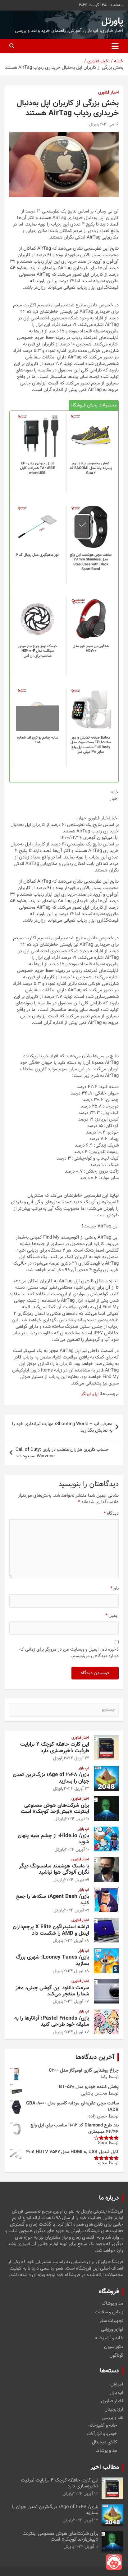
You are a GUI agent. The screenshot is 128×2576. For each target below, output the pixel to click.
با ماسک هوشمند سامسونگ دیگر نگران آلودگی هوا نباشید (54, 1869)
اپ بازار (84, 1769)
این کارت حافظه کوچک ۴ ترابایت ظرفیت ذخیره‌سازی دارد (55, 1748)
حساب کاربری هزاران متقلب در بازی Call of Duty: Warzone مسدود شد (62, 1453)
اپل (96, 1394)
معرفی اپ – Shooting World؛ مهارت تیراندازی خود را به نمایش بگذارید (62, 1427)
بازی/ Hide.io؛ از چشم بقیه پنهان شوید (53, 1839)
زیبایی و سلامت (109, 2312)
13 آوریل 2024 (76, 1758)
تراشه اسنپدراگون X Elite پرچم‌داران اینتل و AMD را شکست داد (51, 1930)
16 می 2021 (109, 125)
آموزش (117, 2384)
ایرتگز (86, 1394)
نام (114, 1589)
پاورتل (112, 22)
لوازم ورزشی (112, 2330)
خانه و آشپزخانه (109, 2338)
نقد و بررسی (112, 2418)
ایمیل (112, 1616)
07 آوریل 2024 (76, 2002)
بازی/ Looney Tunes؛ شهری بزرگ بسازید (53, 1960)
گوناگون (116, 2356)
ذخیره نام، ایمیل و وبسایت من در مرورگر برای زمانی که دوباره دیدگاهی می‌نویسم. (69, 1653)
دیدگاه (111, 1514)
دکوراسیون (114, 2347)
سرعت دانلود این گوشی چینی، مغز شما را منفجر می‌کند (52, 1991)
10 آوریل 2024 (77, 1819)
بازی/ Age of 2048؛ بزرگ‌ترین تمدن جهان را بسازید (51, 1778)
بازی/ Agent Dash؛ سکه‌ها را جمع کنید (53, 1900)
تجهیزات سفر (111, 2321)
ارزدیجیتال (114, 2409)
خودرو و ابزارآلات (102, 2434)
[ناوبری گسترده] (115, 46)
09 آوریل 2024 (77, 1880)
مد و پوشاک (112, 2304)
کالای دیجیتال (105, 2442)
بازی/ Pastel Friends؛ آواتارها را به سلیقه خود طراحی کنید (52, 2021)
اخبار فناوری (108, 93)
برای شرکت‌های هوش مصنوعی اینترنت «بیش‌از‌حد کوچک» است (55, 1809)
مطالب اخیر (105, 2467)
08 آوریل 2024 (76, 1941)
